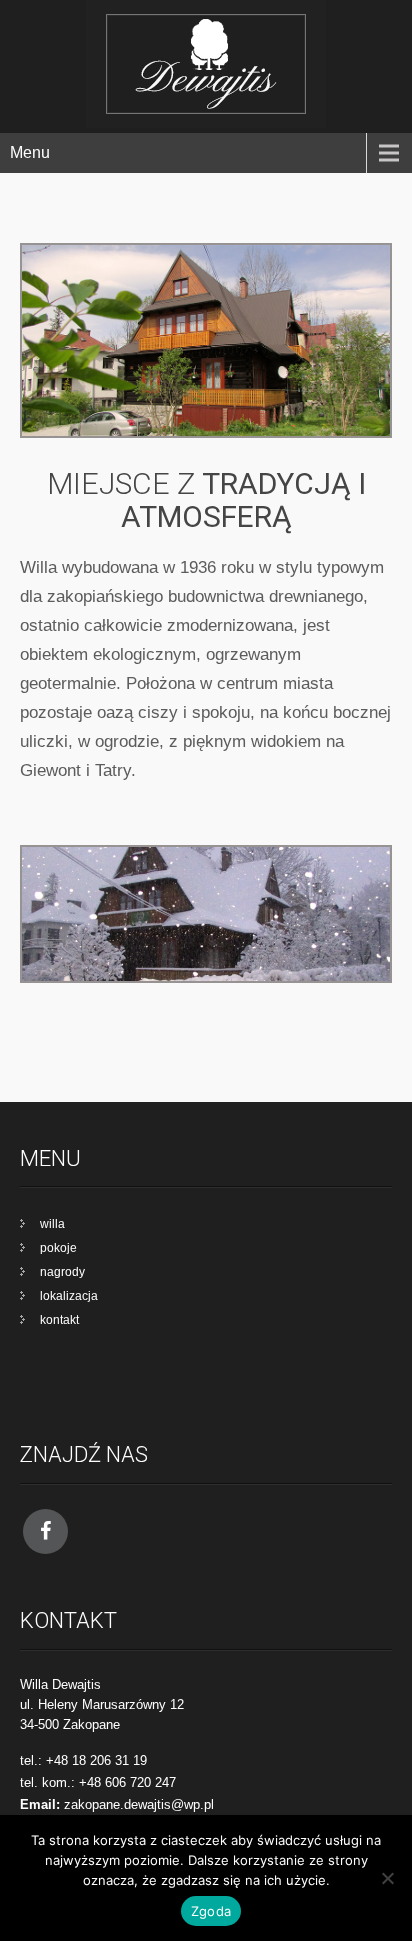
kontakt (59, 1320)
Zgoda (211, 1911)
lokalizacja (69, 1296)
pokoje (58, 1248)
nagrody (62, 1272)
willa (52, 1224)
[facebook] (45, 1531)
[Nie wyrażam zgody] (387, 1878)
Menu (30, 152)
